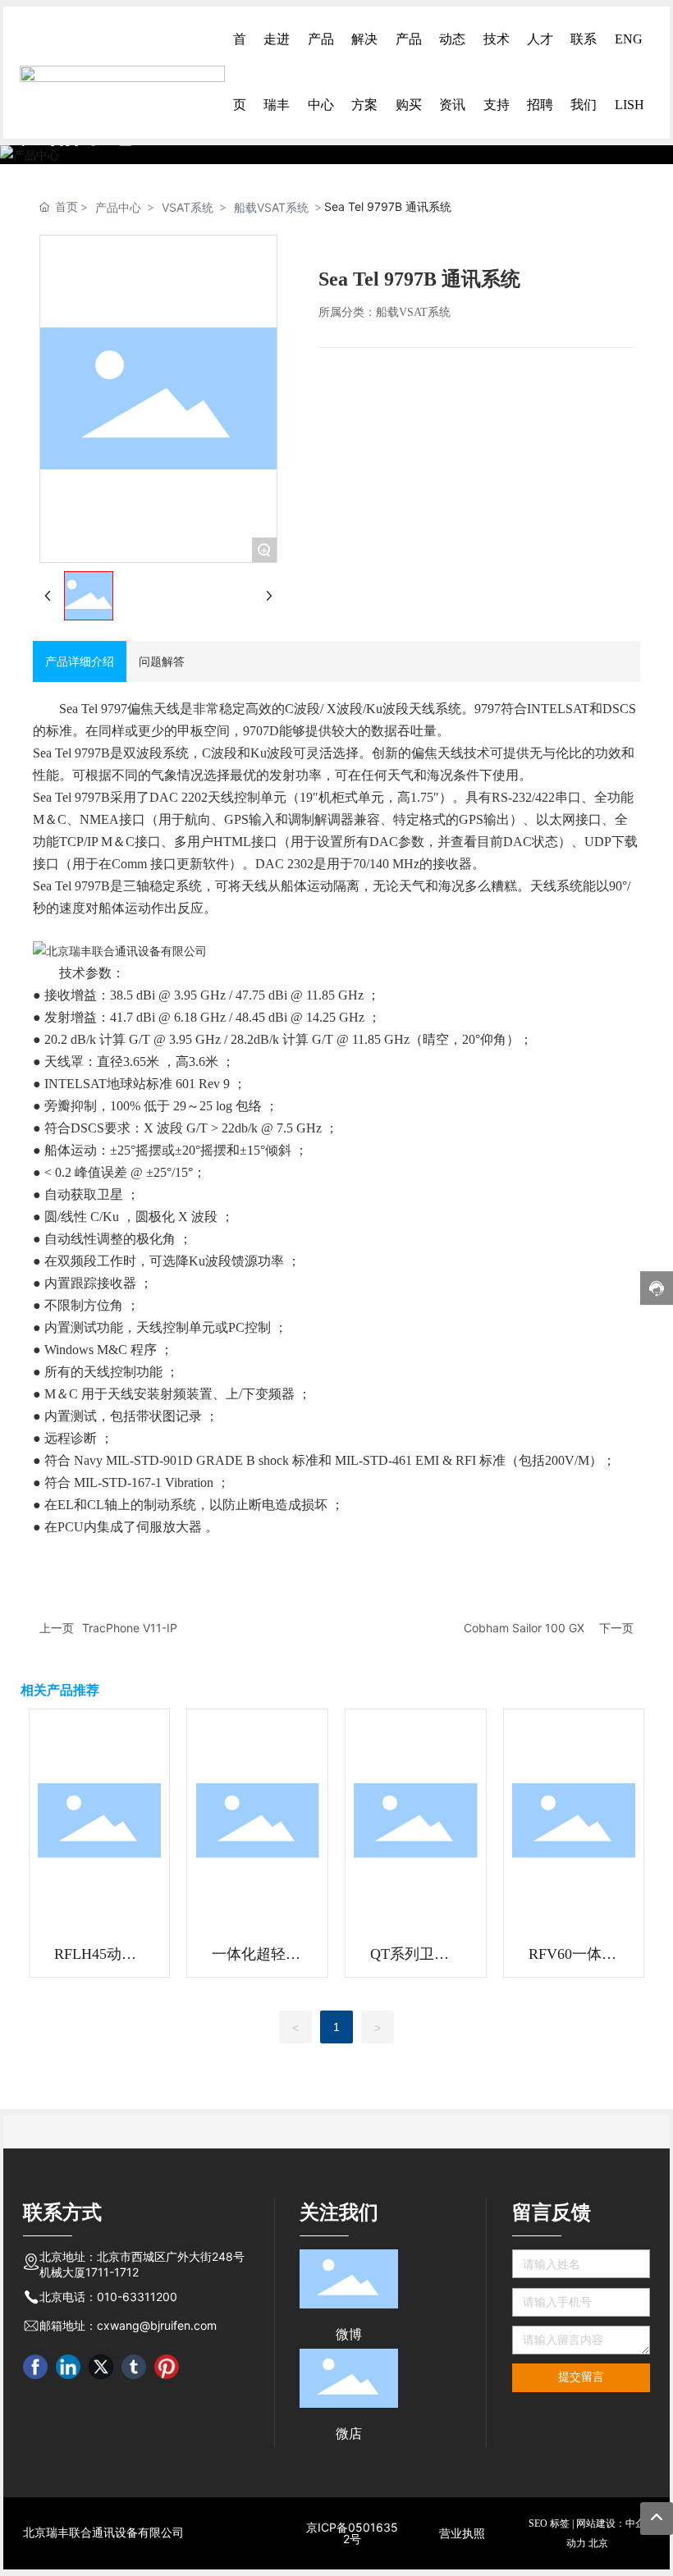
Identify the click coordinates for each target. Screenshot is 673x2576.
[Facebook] (35, 2367)
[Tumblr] (134, 2367)
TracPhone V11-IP (130, 1628)
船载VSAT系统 (271, 207)
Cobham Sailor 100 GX (524, 1628)
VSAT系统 (188, 207)
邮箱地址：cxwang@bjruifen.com (128, 2325)
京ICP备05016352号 (352, 2533)
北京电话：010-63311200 (108, 2297)
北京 (598, 2543)
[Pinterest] (167, 2367)
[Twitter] (101, 2367)
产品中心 (118, 207)
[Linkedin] (68, 2367)
